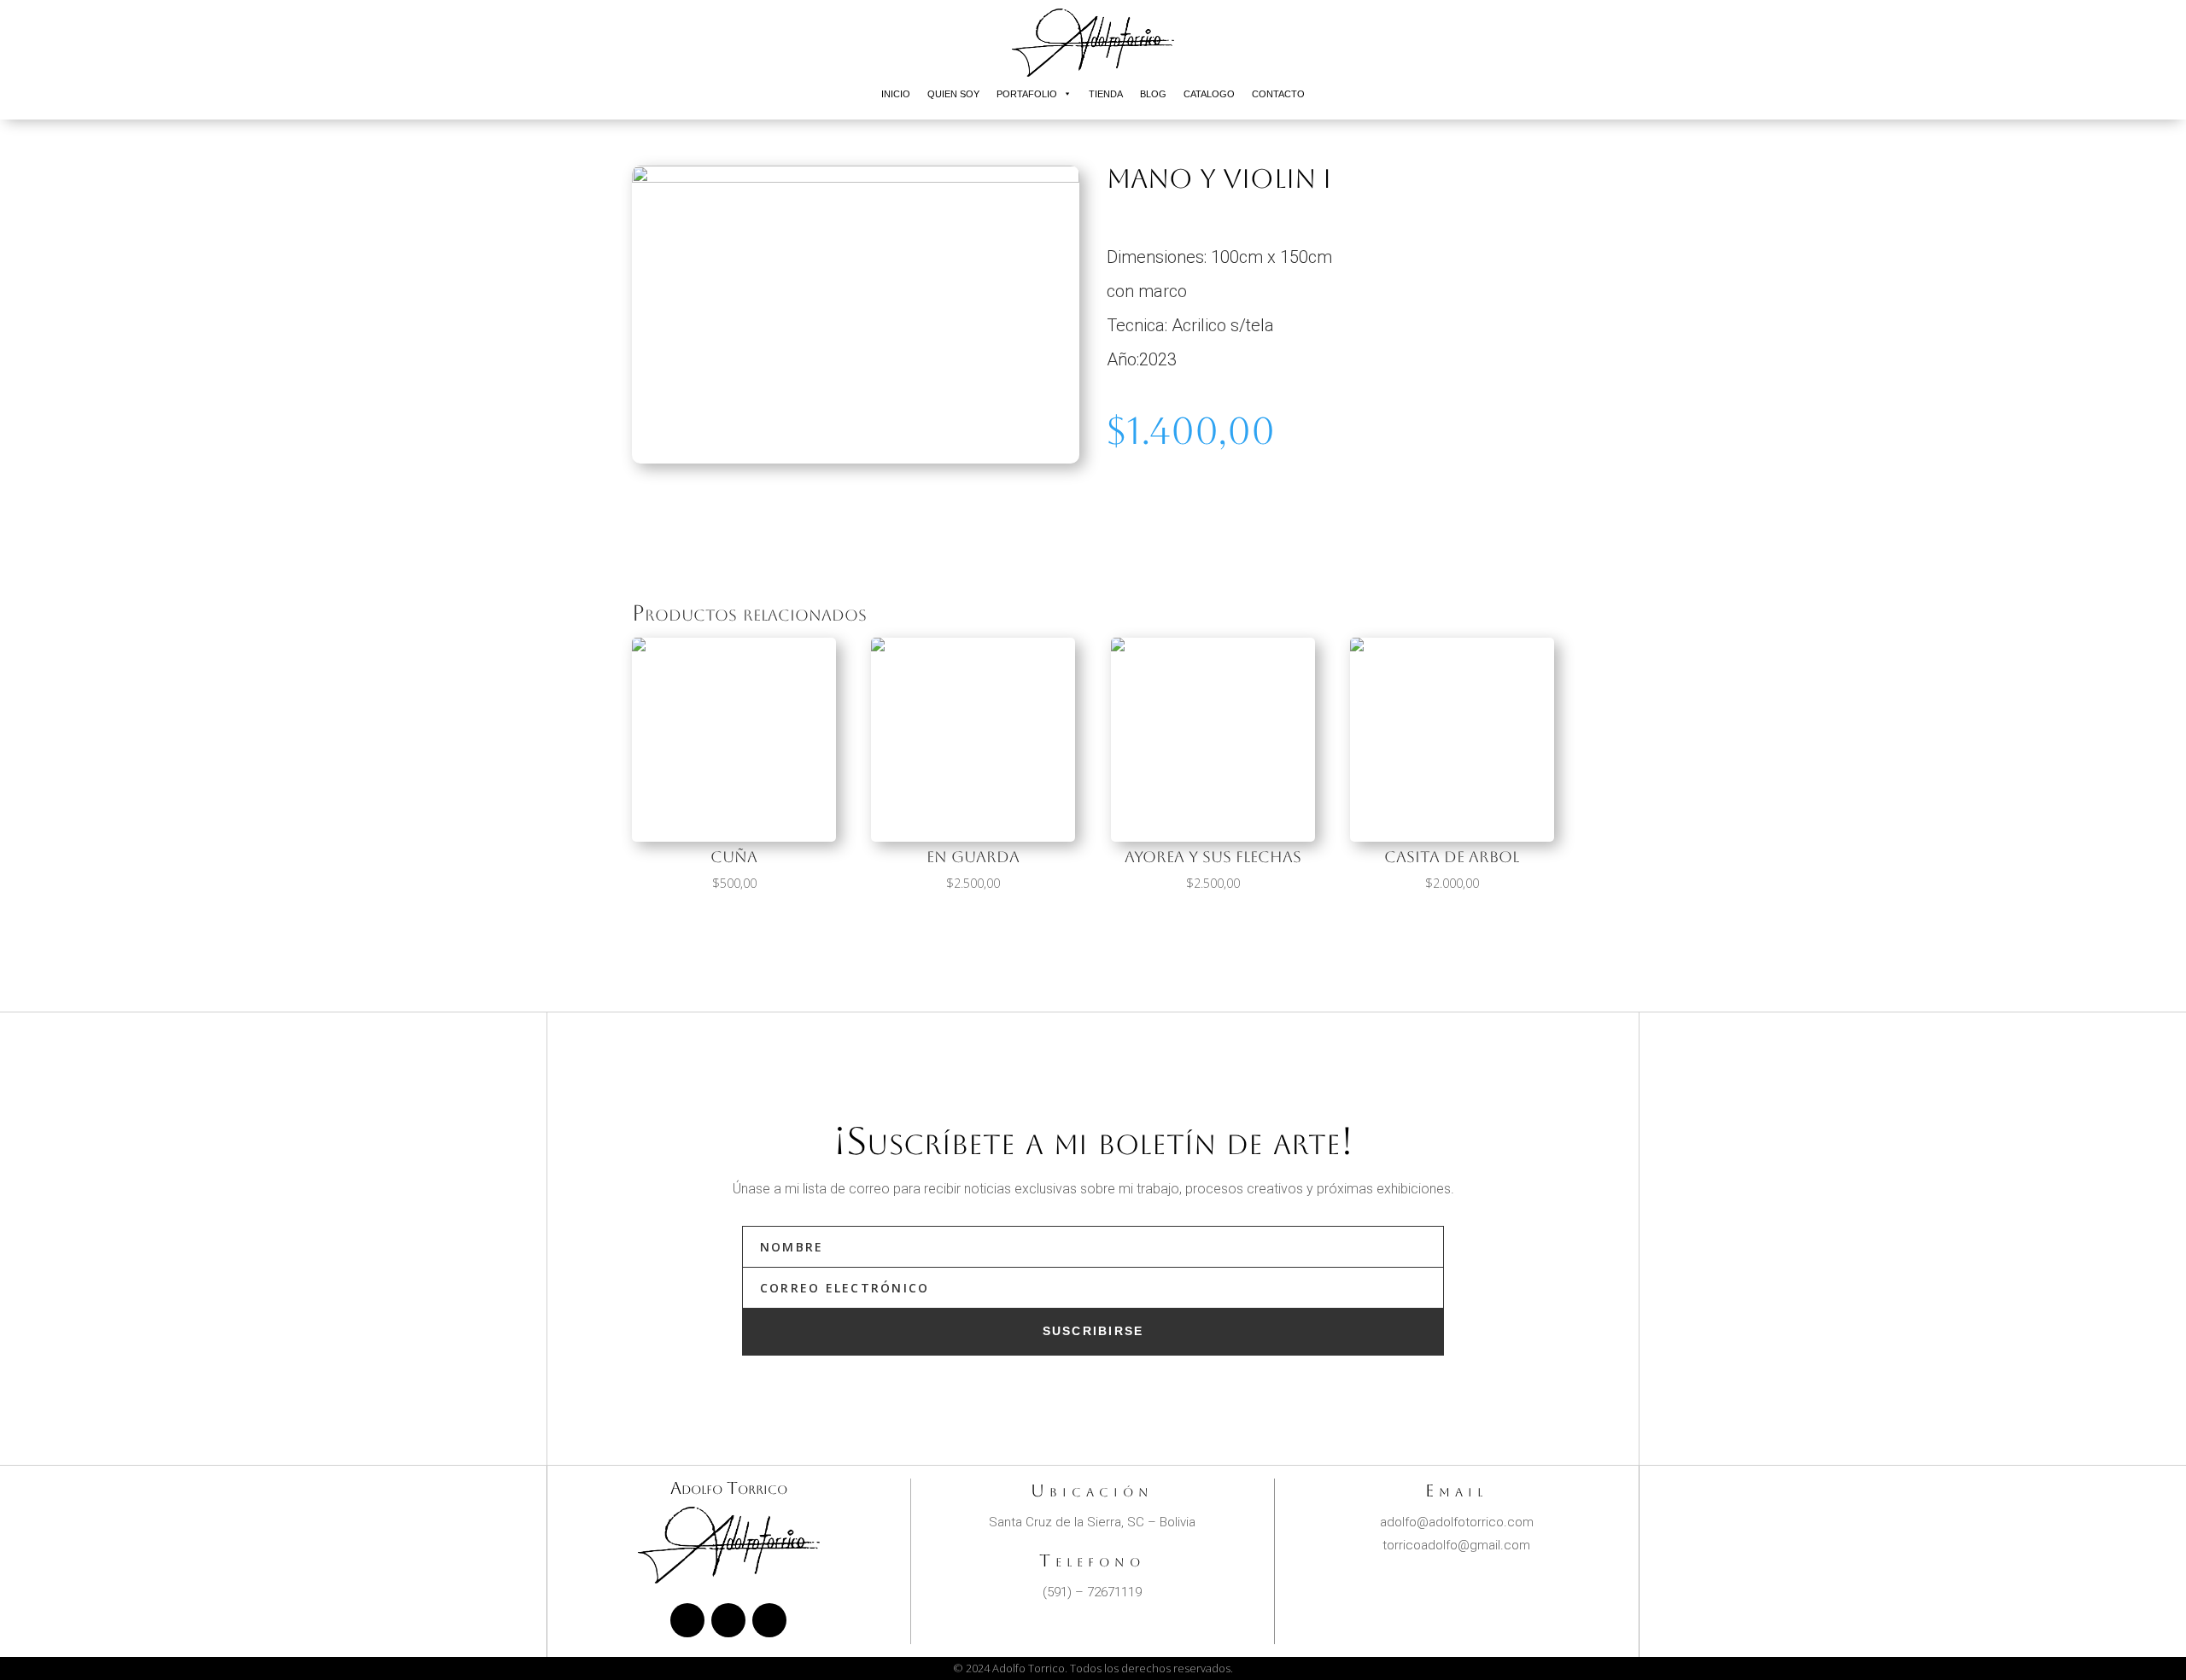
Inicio (896, 94)
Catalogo (1209, 94)
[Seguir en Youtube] (769, 1620)
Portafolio (1027, 94)
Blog (1153, 94)
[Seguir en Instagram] (728, 1620)
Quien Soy (953, 94)
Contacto (1278, 94)
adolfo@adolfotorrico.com (1457, 1522)
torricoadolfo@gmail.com (1456, 1545)
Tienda (1106, 94)
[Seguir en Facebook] (687, 1620)
